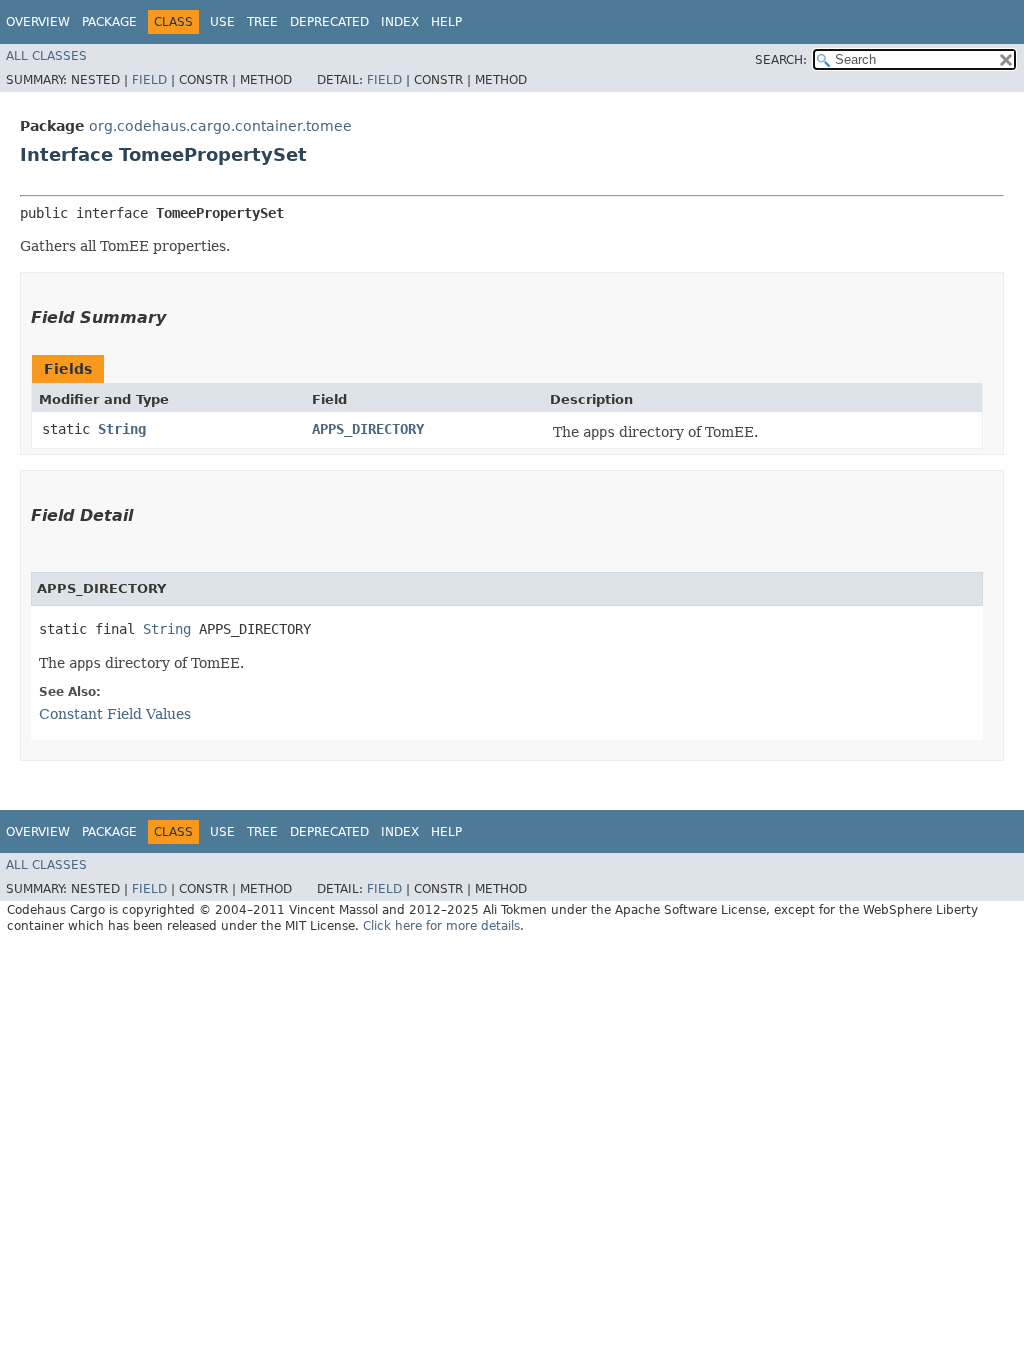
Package (109, 22)
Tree (262, 22)
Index (400, 22)
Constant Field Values (115, 714)
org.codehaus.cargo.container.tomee (220, 126)
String (122, 429)
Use (222, 22)
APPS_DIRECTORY (368, 429)
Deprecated (329, 22)
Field (149, 80)
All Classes (46, 56)
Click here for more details (441, 926)
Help (446, 22)
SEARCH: (781, 60)
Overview (38, 22)
